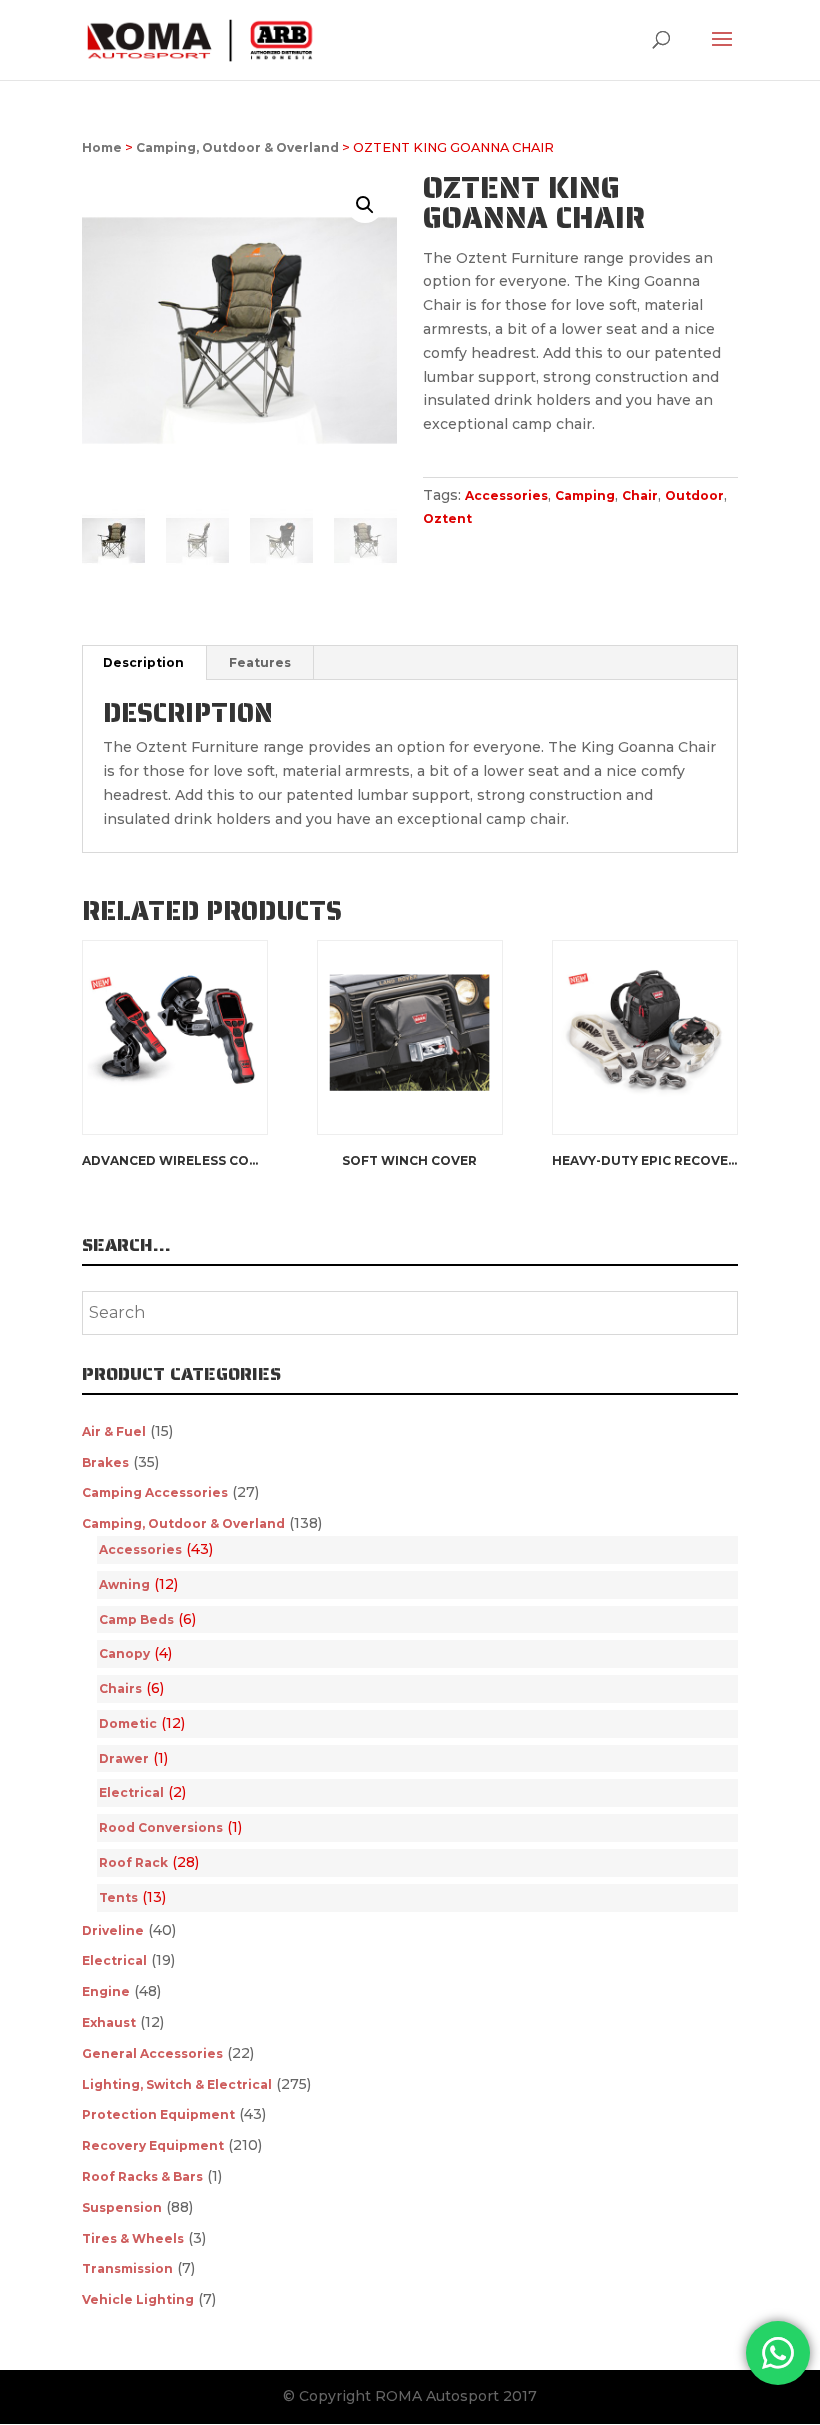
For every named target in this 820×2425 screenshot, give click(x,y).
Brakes (105, 1462)
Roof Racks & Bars (142, 2176)
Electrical (131, 1792)
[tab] (144, 663)
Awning (124, 1584)
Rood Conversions (161, 1827)
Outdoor (694, 495)
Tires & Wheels (133, 2238)
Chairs (120, 1688)
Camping (585, 495)
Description (143, 662)
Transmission (127, 2268)
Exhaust (109, 2022)
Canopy (124, 1653)
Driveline (113, 1930)
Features (260, 662)
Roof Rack (133, 1862)
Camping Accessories (155, 1492)
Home (102, 147)
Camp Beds (136, 1619)
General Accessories (152, 2053)
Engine (106, 1991)
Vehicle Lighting (138, 2299)
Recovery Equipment (153, 2145)
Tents (118, 1897)
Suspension (122, 2207)
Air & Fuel (114, 1431)
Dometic (128, 1723)
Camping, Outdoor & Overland (237, 147)
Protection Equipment (158, 2114)
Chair (640, 495)
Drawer (124, 1758)
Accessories (506, 495)
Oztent (447, 518)
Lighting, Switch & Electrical (177, 2084)
